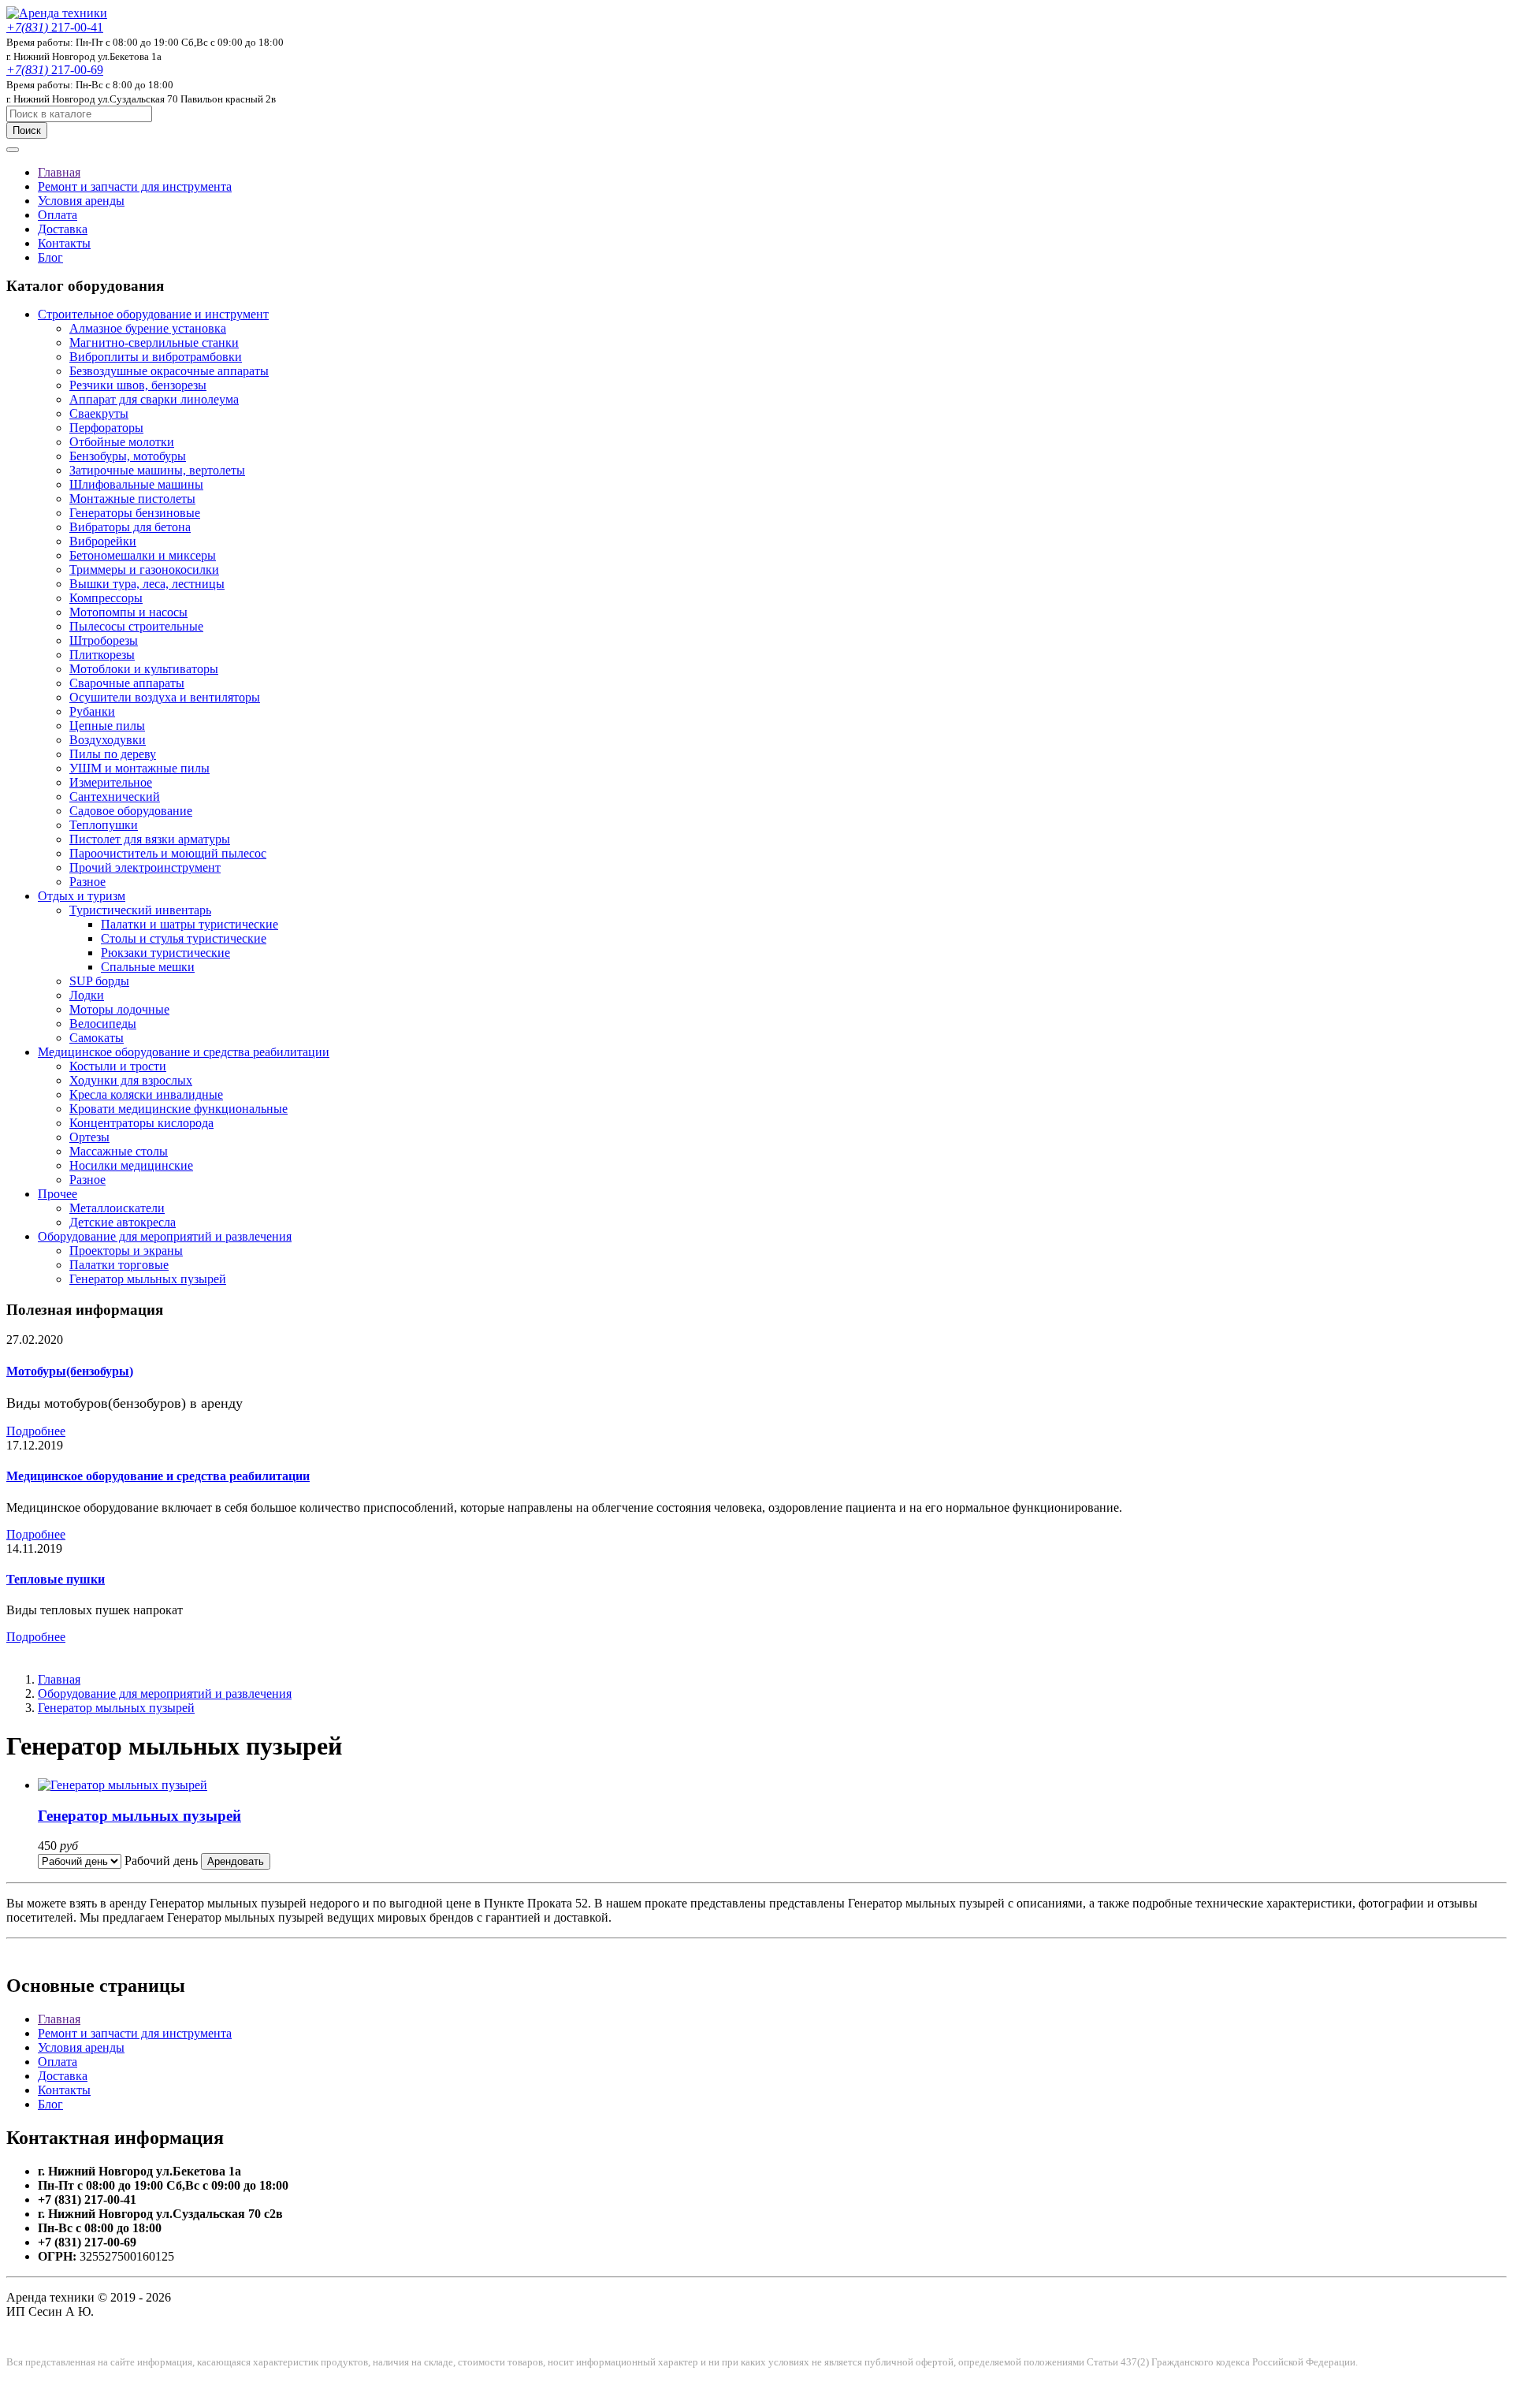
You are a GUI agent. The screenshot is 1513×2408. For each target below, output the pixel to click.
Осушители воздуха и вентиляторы (165, 697)
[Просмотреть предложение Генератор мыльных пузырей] (123, 1785)
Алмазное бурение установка (148, 328)
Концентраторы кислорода (141, 1123)
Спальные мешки (148, 967)
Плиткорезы (102, 655)
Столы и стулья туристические (184, 938)
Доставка (63, 229)
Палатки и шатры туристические (190, 924)
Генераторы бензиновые (135, 513)
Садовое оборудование (131, 811)
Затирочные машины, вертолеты (157, 470)
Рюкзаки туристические (165, 953)
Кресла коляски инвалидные (146, 1094)
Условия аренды (81, 201)
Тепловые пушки (56, 1579)
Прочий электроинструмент (145, 867)
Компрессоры (106, 598)
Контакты (64, 243)
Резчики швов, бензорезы (138, 385)
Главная (59, 172)
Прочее (58, 1194)
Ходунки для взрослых (131, 1080)
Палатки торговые (119, 1265)
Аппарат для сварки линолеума (154, 399)
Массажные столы (119, 1151)
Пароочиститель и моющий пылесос (168, 853)
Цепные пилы (107, 726)
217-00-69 (55, 70)
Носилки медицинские (131, 1165)
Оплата (58, 215)
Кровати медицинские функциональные (178, 1109)
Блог (50, 257)
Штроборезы (104, 640)
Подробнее (36, 1431)
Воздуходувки (108, 740)
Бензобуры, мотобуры (128, 456)
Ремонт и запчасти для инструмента (135, 186)
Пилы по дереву (113, 754)
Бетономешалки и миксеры (143, 555)
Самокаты (97, 1038)
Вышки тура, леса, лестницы (147, 584)
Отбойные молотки (122, 442)
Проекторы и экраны (126, 1251)
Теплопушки (104, 825)
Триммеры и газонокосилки (144, 569)
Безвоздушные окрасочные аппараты (169, 371)
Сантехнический (115, 796)
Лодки (87, 995)
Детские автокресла (123, 1222)
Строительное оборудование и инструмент (153, 314)
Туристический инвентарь (140, 910)
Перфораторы (106, 428)
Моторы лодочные (119, 1009)
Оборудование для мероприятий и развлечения (165, 1236)
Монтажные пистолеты (132, 499)
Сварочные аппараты (127, 683)
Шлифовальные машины (136, 484)
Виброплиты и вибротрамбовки (156, 357)
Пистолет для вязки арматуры (150, 839)
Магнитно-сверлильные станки (154, 342)
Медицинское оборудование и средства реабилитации (184, 1052)
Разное (87, 882)
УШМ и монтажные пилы (139, 768)
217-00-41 (55, 27)
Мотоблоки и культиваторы (144, 669)
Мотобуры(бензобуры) (70, 1371)
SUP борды (99, 981)
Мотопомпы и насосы (128, 612)
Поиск (27, 130)
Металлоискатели (117, 1208)
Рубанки (92, 711)
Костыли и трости (118, 1066)
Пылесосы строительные (136, 626)
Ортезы (89, 1137)
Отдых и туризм (82, 896)
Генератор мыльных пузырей (148, 1279)
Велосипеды (103, 1023)
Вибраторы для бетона (130, 527)
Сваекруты (99, 413)
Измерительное (111, 782)
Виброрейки (103, 541)
